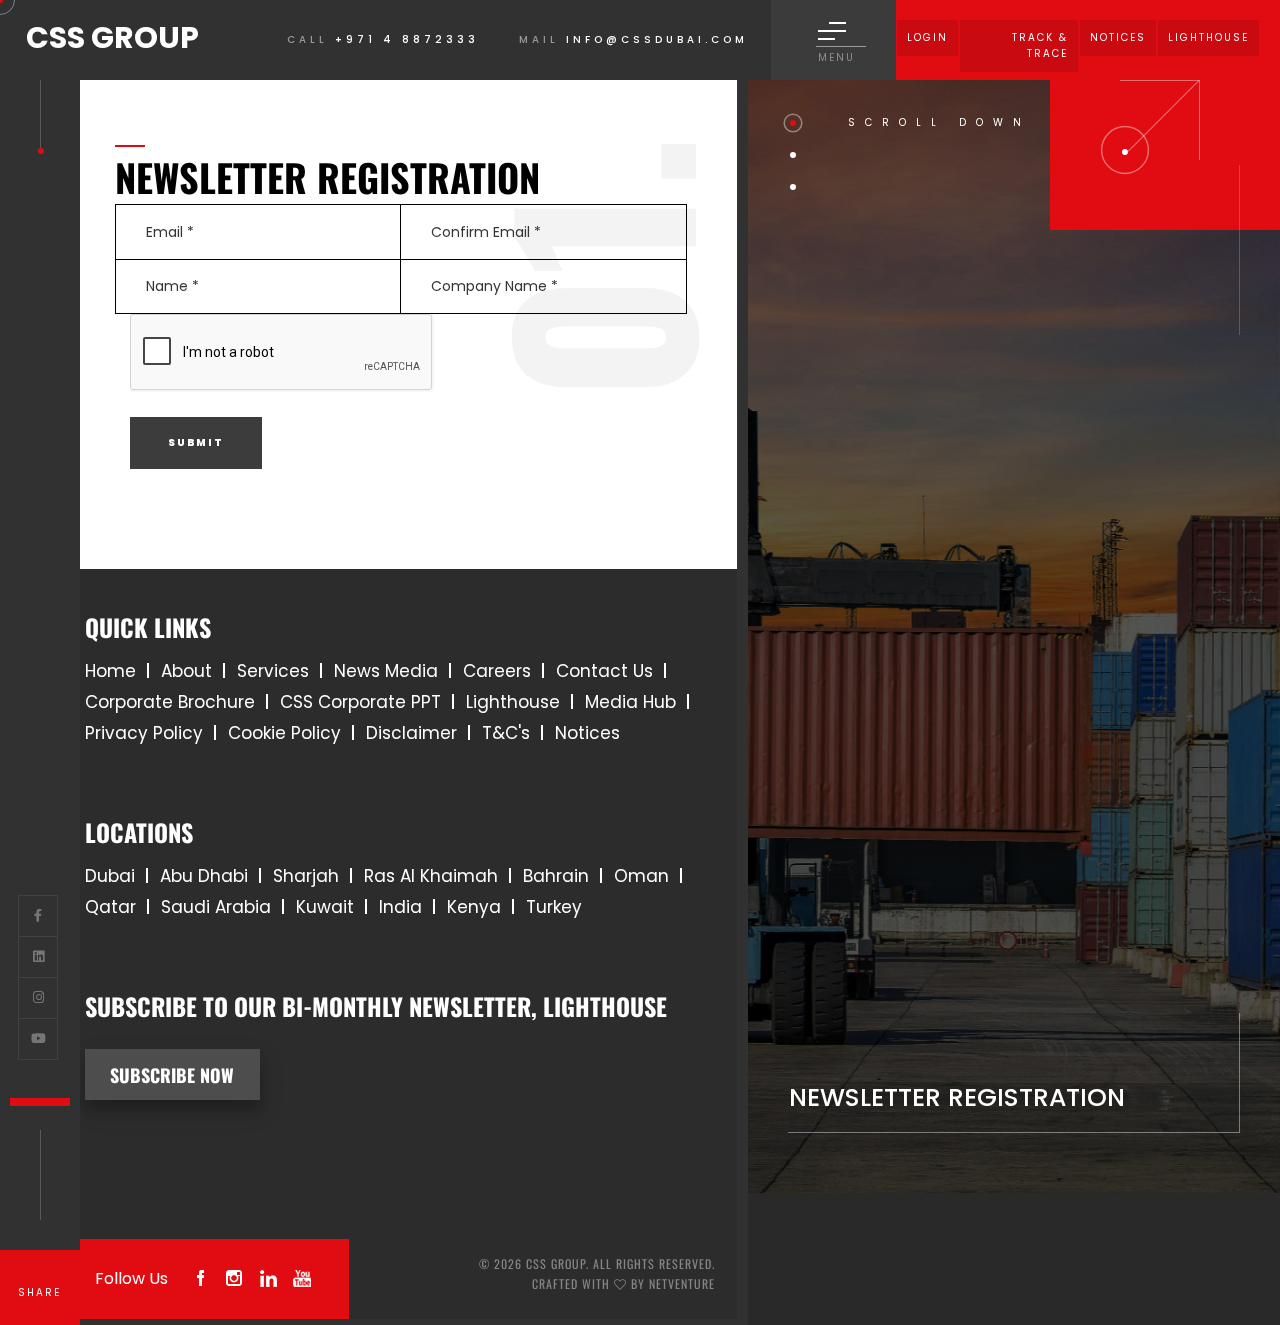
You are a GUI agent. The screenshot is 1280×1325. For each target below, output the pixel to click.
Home (110, 671)
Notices (1118, 37)
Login (927, 37)
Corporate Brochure (170, 702)
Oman (641, 876)
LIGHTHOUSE (1208, 37)
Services (273, 671)
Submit (196, 442)
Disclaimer (411, 733)
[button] (793, 123)
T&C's (506, 733)
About (186, 671)
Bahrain (556, 876)
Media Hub (630, 702)
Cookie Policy (284, 733)
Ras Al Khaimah (431, 876)
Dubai (110, 876)
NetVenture (682, 1283)
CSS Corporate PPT (360, 702)
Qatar (110, 907)
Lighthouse (513, 702)
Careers (497, 671)
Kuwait (325, 907)
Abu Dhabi (204, 876)
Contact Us (604, 671)
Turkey (554, 907)
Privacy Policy (144, 733)
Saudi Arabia (216, 907)
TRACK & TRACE (1040, 45)
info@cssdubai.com (657, 39)
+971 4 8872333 (407, 39)
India (400, 907)
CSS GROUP (112, 37)
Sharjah (306, 876)
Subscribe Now (172, 1075)
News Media (386, 671)
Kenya (474, 907)
